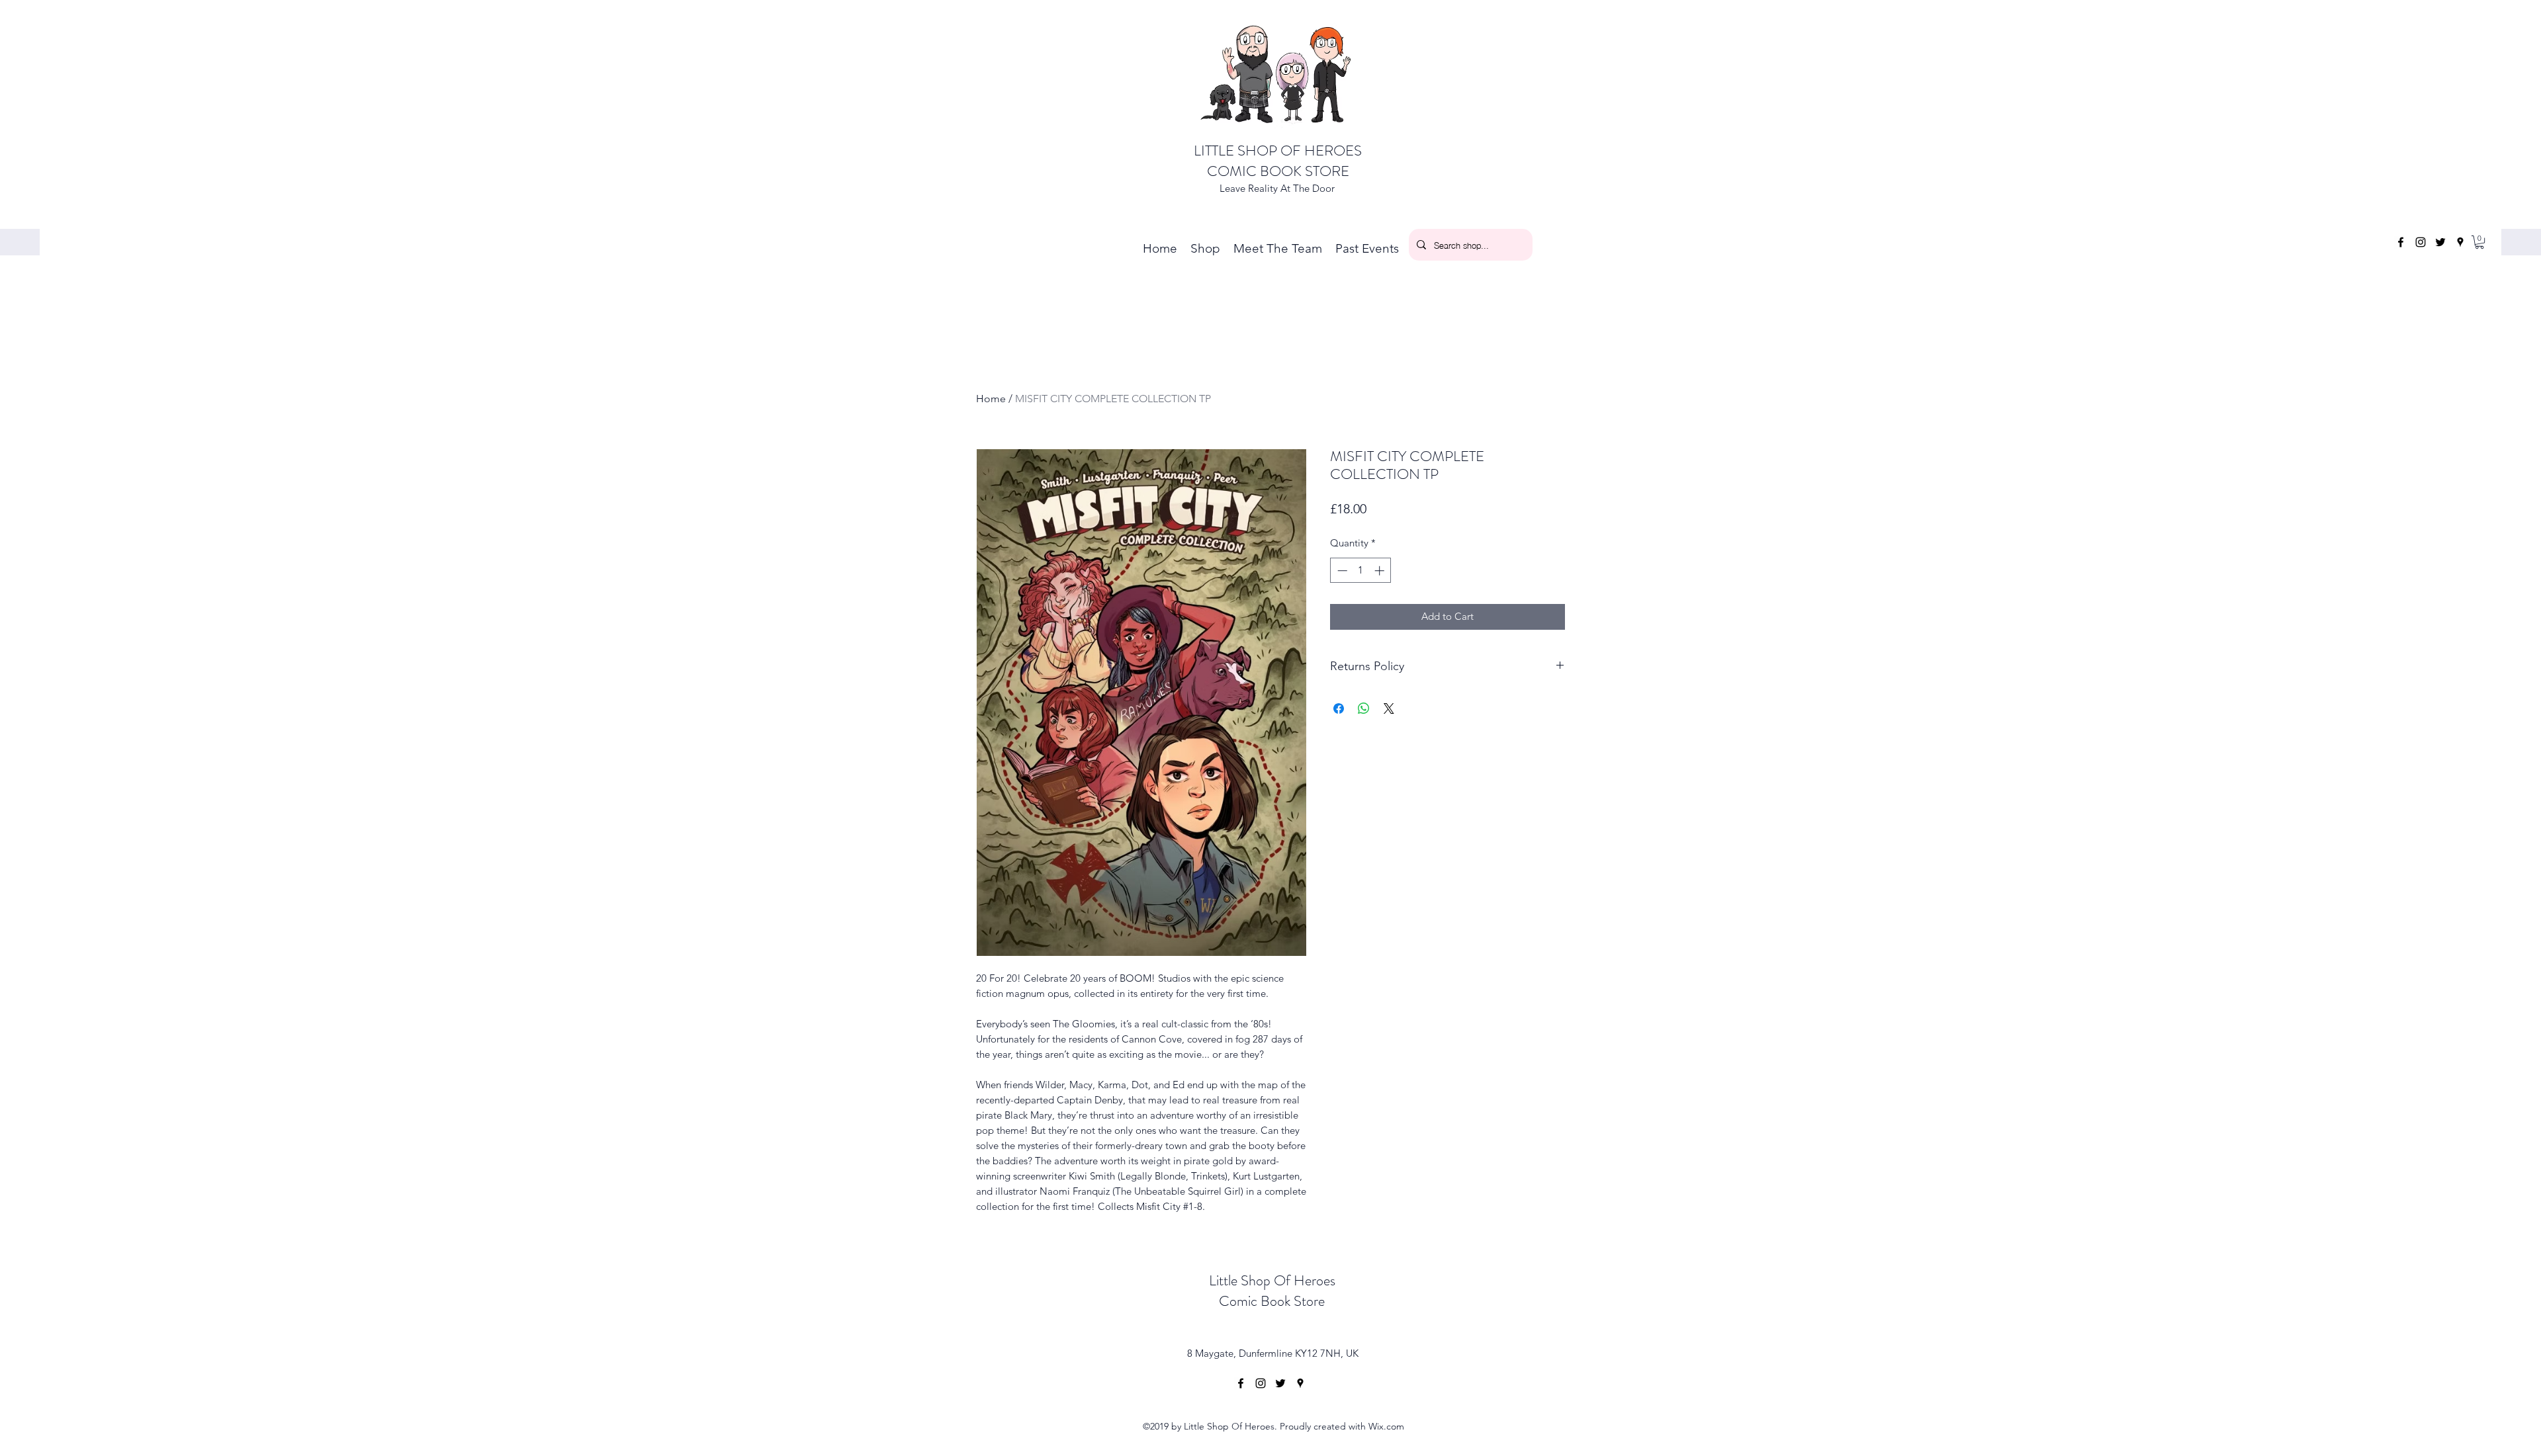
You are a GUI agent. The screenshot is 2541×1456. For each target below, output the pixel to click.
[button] (2479, 242)
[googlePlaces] (2460, 242)
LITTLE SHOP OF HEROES (1278, 150)
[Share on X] (1389, 708)
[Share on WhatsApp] (1364, 708)
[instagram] (2421, 242)
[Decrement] (1341, 571)
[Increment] (1381, 571)
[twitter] (2440, 242)
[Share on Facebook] (1339, 708)
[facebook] (2401, 242)
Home (991, 399)
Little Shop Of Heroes (1272, 1280)
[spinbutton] (1361, 571)
